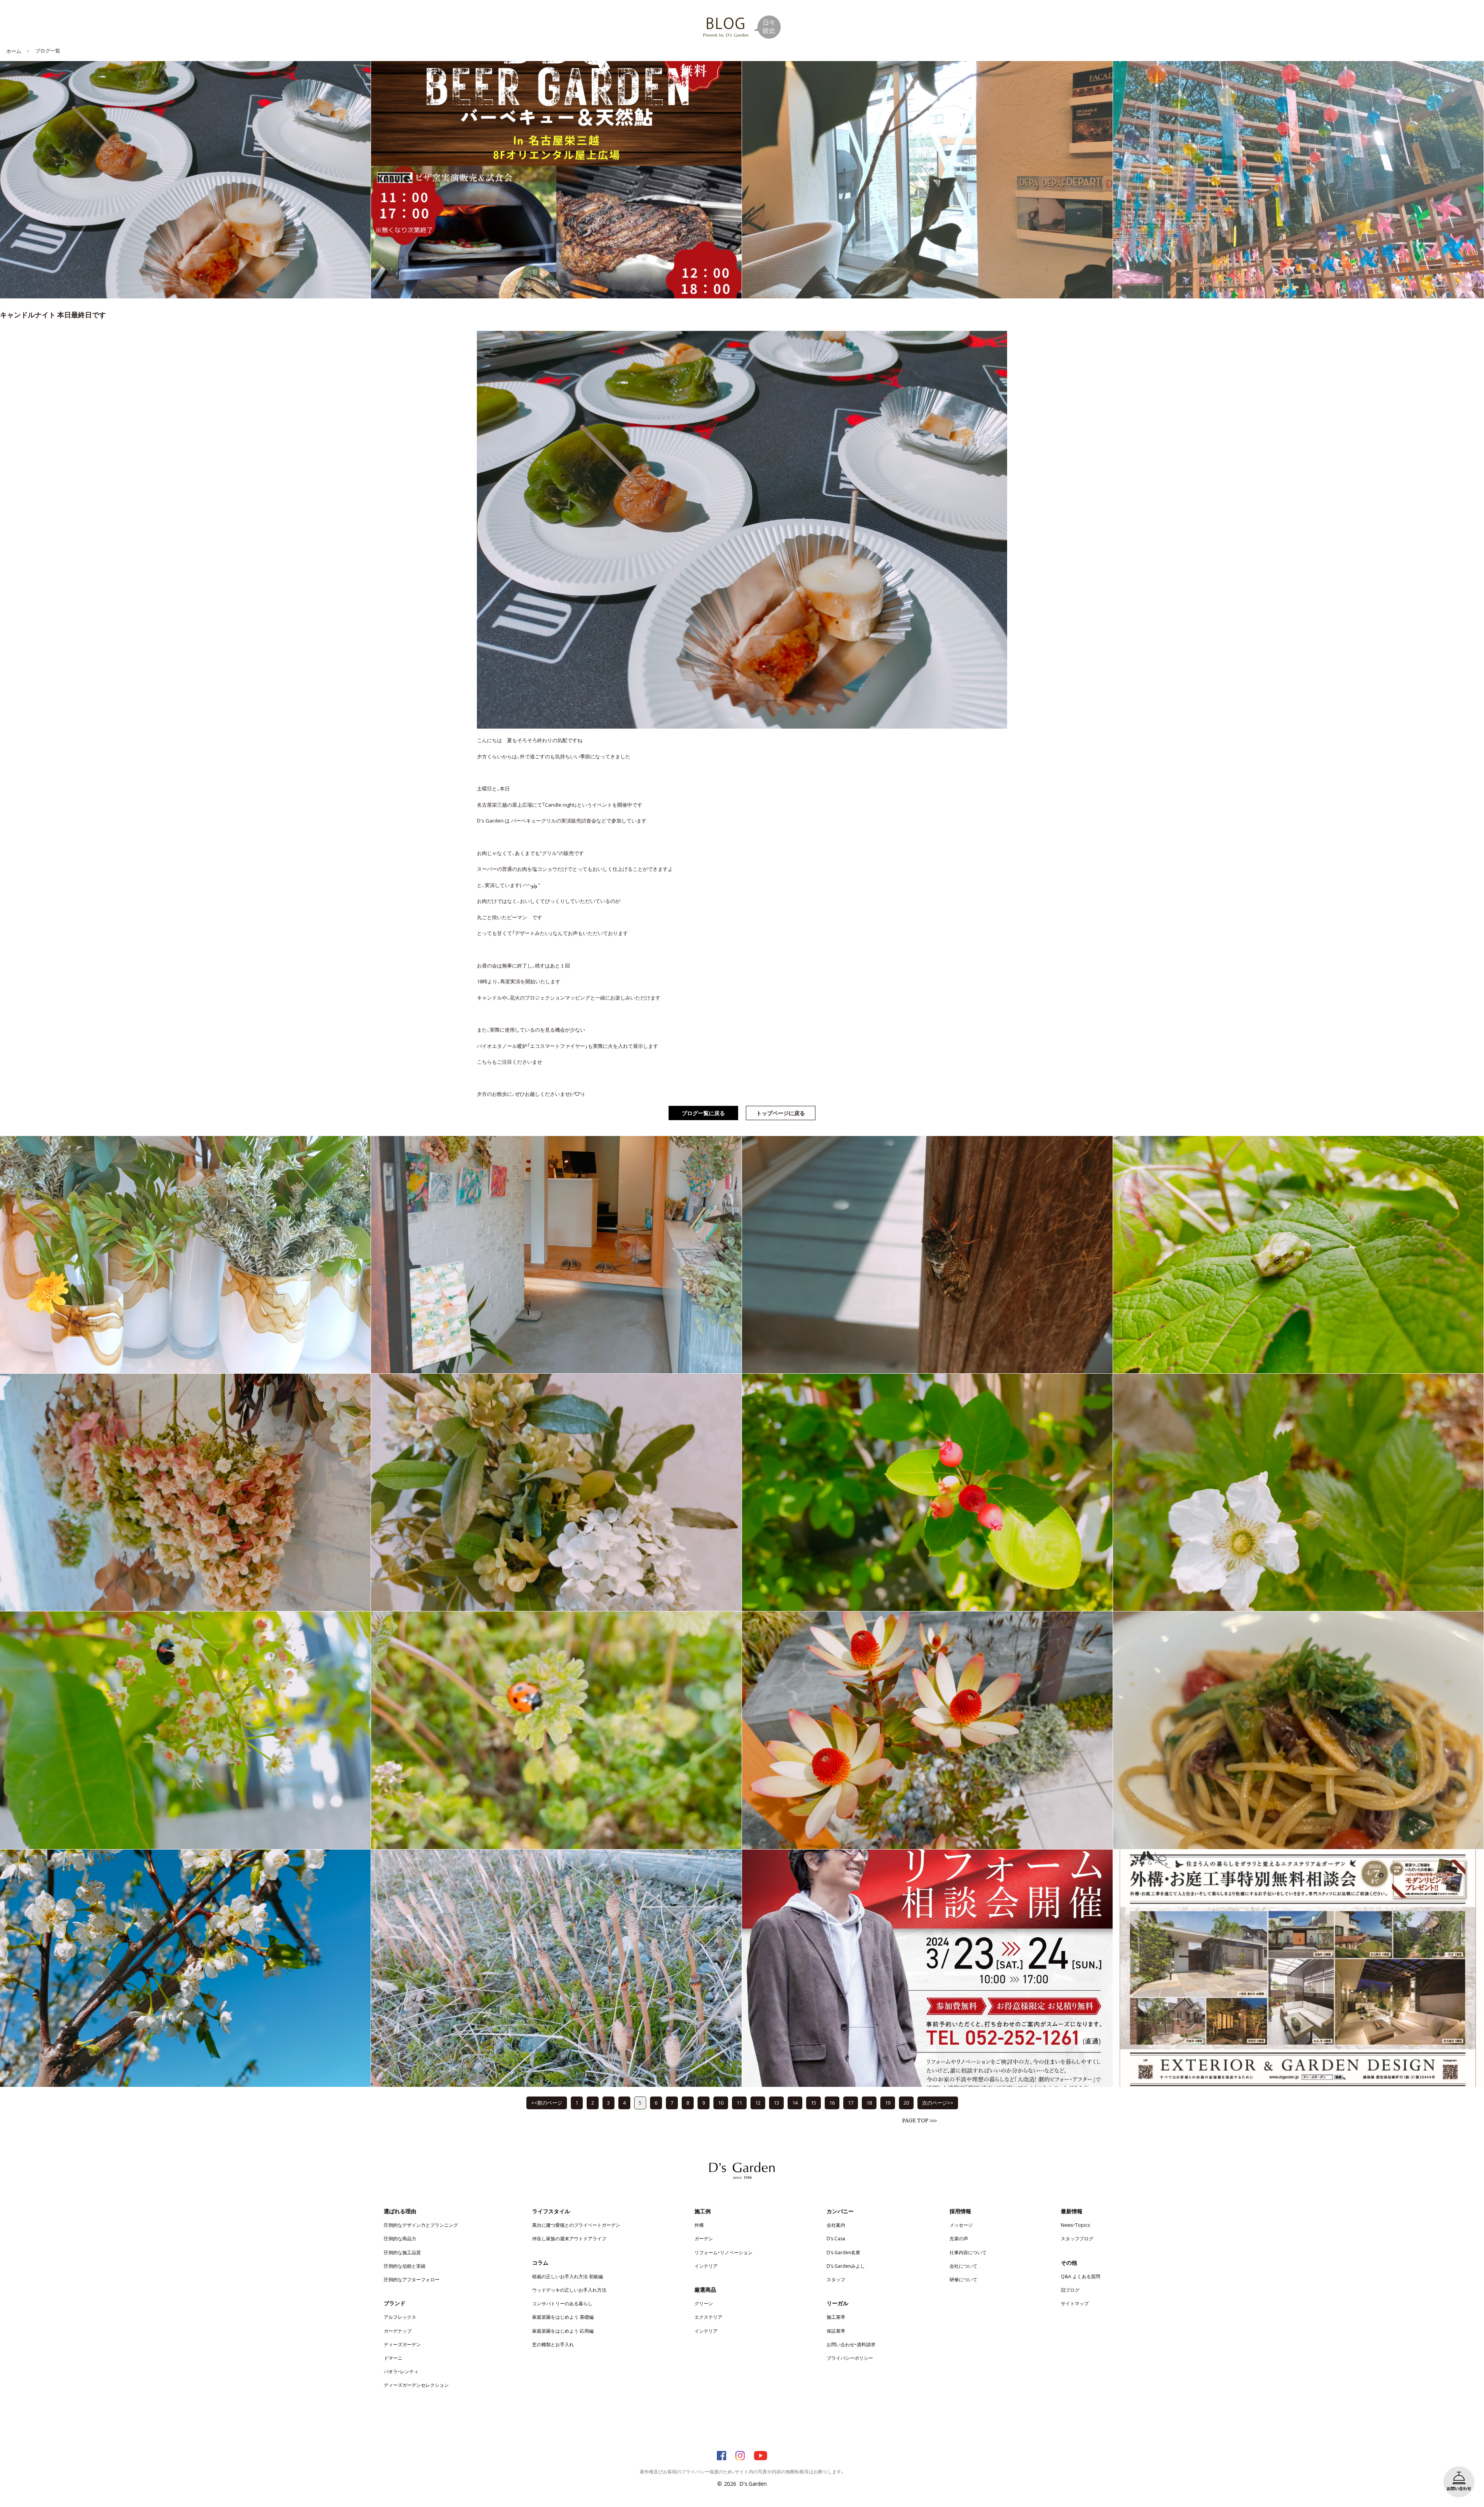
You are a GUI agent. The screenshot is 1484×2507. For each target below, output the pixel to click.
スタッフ (836, 2279)
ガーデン (704, 2238)
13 (776, 2103)
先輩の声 (959, 2238)
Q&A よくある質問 (1081, 2276)
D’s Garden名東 (843, 2252)
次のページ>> (938, 2103)
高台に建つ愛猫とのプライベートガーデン (576, 2225)
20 (906, 2103)
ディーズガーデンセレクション (416, 2385)
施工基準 (836, 2317)
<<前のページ (547, 2103)
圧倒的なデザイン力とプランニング (421, 2225)
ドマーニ (393, 2358)
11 (739, 2103)
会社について (963, 2266)
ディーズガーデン (402, 2344)
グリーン (704, 2303)
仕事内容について (968, 2252)
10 (721, 2103)
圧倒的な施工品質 (402, 2252)
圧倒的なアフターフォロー (412, 2279)
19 (888, 2103)
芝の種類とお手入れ (553, 2344)
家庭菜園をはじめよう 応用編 (563, 2331)
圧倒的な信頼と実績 (405, 2266)
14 (795, 2103)
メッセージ (961, 2225)
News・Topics (1075, 2225)
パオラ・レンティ (401, 2371)
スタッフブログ (1077, 2238)
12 (758, 2103)
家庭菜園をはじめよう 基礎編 (563, 2317)
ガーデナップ (398, 2331)
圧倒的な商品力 (400, 2238)
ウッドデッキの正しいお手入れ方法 (569, 2290)
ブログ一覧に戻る (703, 1113)
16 (832, 2103)
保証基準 (836, 2331)
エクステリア (708, 2317)
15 (813, 2103)
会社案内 (836, 2225)
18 (869, 2103)
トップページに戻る (781, 1113)
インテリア (706, 2266)
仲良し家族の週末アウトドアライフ (569, 2238)
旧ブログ (1070, 2290)
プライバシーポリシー (850, 2358)
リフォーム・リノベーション (723, 2252)
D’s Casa (836, 2238)
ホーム (14, 51)
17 (851, 2103)
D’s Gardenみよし (846, 2266)
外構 (699, 2225)
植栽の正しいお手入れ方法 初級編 (568, 2276)
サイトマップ (1075, 2303)
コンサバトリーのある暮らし (562, 2303)
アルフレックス (400, 2317)
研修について (963, 2279)
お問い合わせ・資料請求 (851, 2344)
